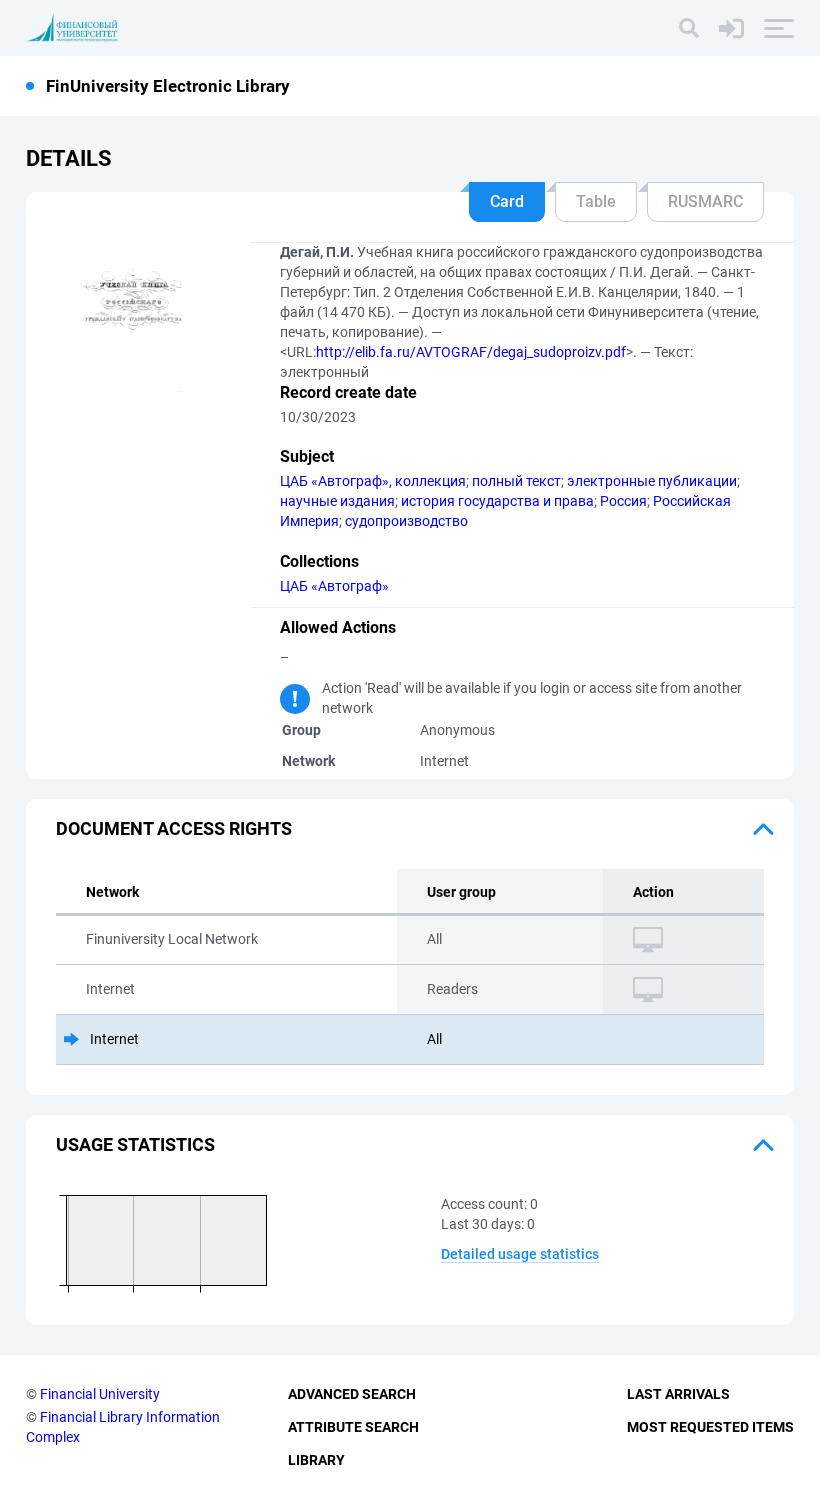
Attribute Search (353, 1427)
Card (507, 201)
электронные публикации (652, 481)
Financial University (100, 1394)
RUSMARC (705, 201)
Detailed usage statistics (520, 1254)
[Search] (689, 28)
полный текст (516, 481)
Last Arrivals (678, 1394)
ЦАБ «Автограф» (334, 586)
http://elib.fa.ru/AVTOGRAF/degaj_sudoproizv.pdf (471, 352)
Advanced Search (352, 1394)
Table (596, 201)
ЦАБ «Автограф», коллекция (373, 481)
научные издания (337, 501)
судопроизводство (406, 521)
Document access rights (174, 828)
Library (316, 1460)
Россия (623, 501)
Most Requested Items (710, 1427)
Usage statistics (135, 1144)
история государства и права (497, 501)
